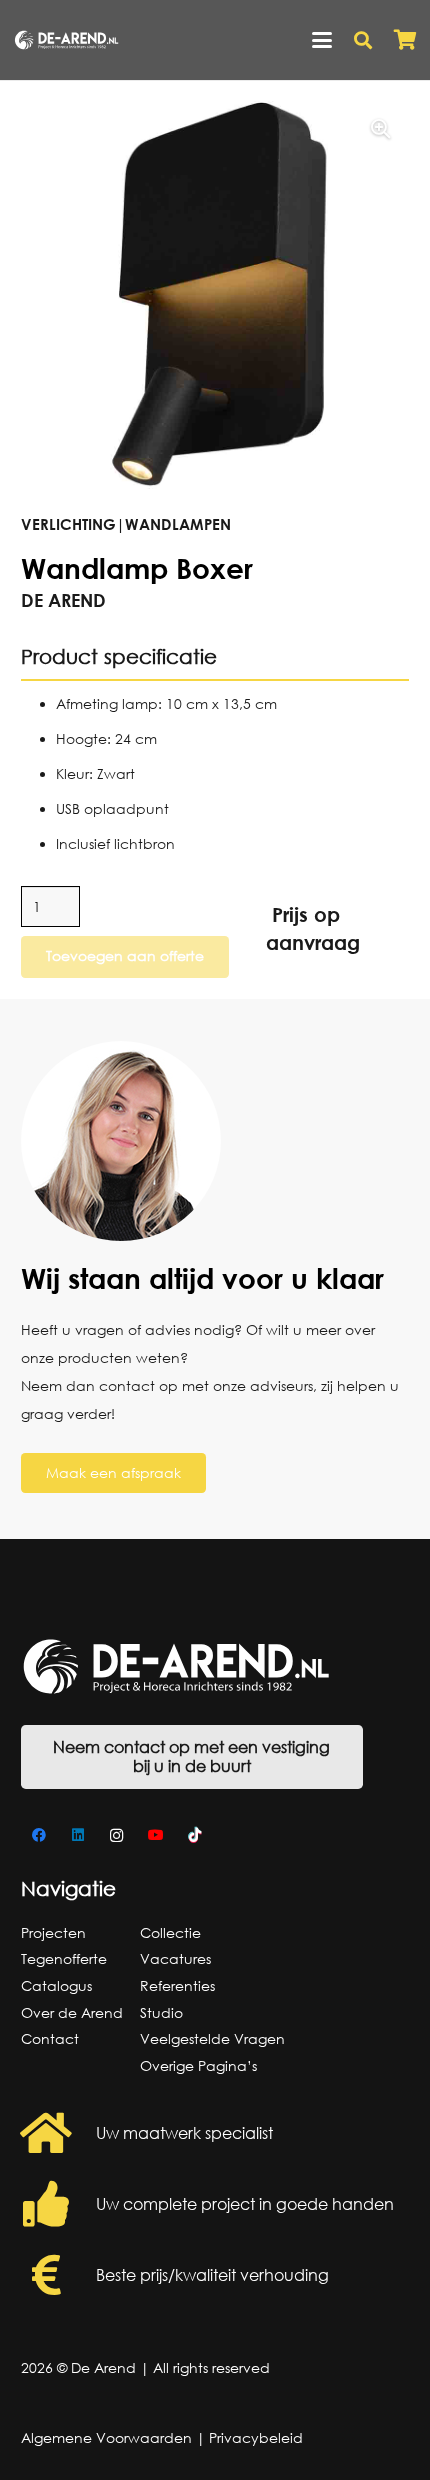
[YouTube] (155, 1835)
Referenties (177, 1985)
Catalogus (56, 1985)
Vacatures (175, 1958)
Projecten (53, 1932)
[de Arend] (66, 40)
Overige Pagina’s (198, 2065)
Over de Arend (72, 2012)
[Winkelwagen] (405, 40)
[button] (322, 40)
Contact (50, 2038)
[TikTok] (194, 1835)
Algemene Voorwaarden (106, 2437)
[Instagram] (116, 1835)
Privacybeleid (256, 2437)
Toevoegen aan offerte (125, 955)
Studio (161, 2012)
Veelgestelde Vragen (212, 2038)
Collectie (170, 1932)
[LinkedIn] (77, 1835)
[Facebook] (38, 1835)
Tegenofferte (64, 1958)
